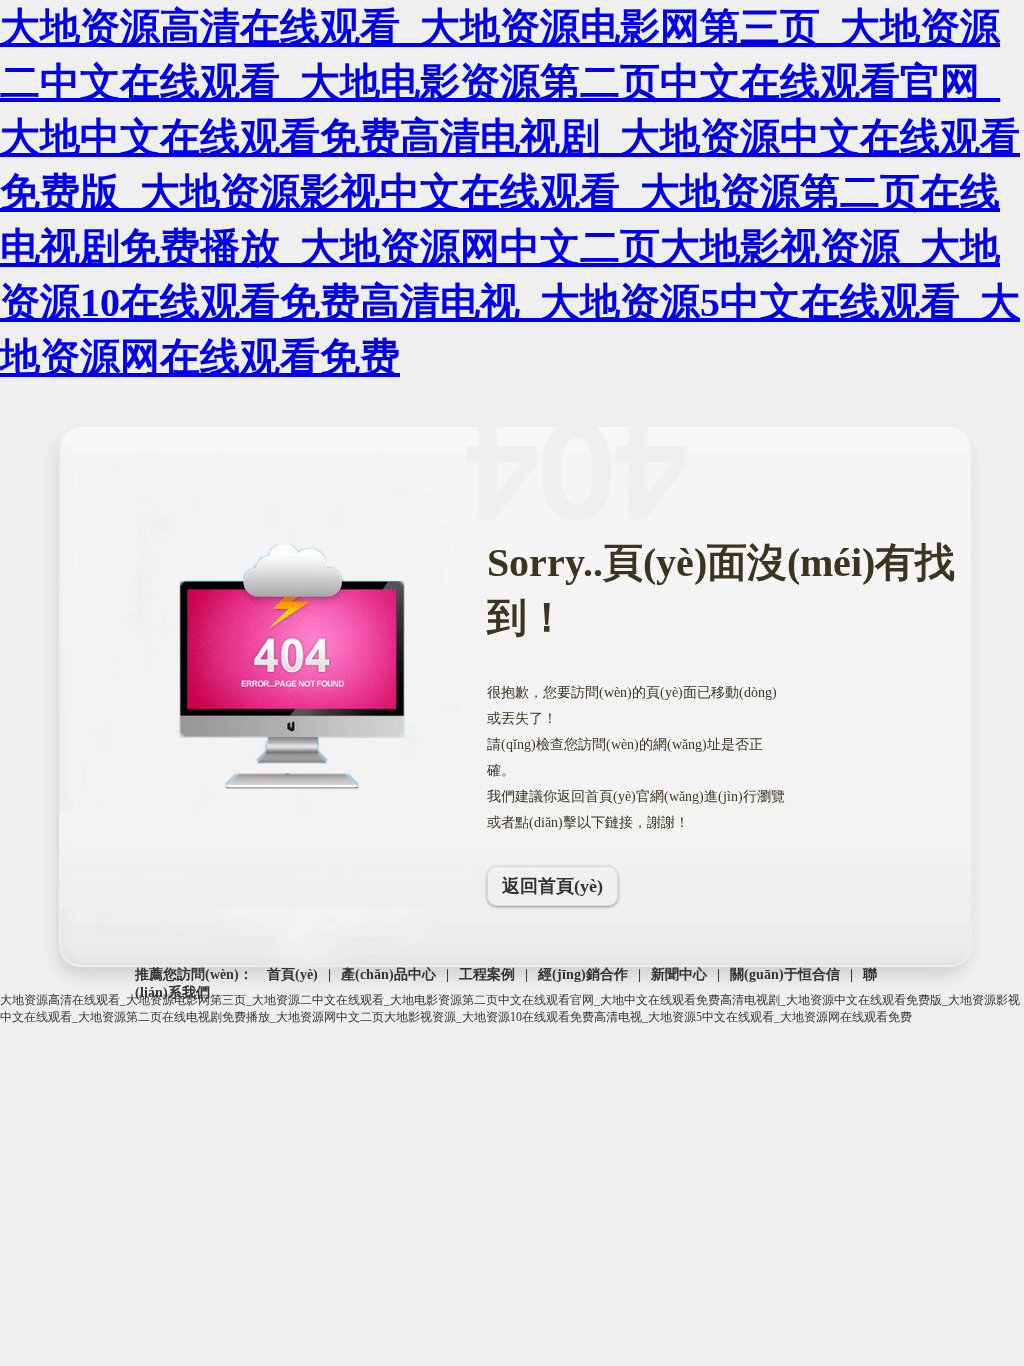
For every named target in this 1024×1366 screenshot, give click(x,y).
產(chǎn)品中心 (388, 974)
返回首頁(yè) (552, 886)
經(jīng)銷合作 (583, 974)
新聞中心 (679, 974)
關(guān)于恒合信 (785, 974)
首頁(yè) (292, 974)
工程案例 (487, 974)
